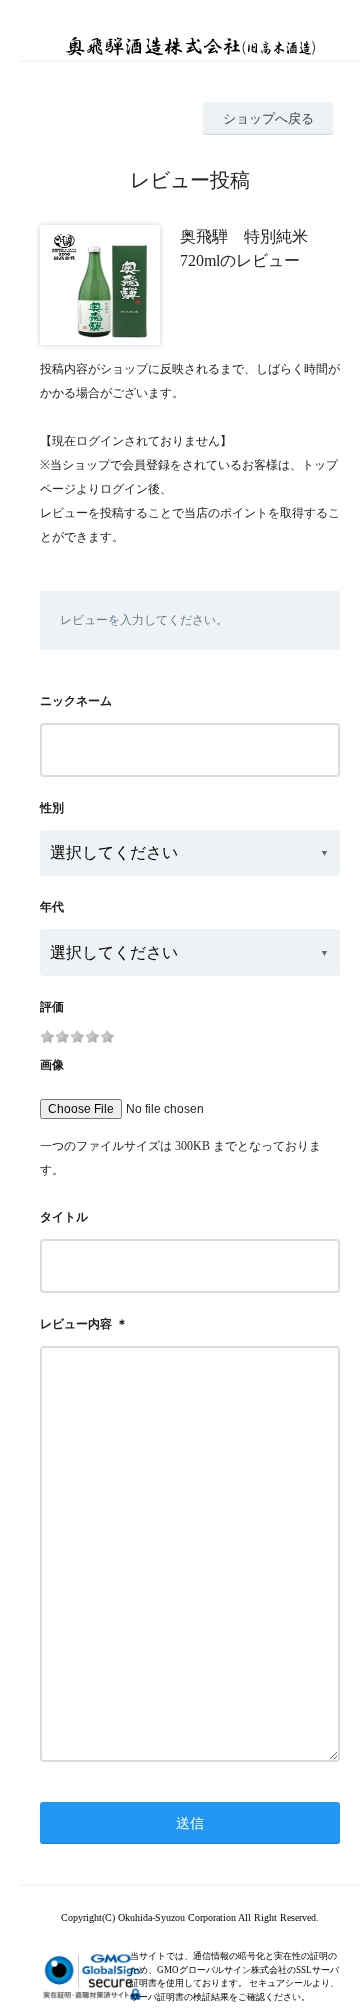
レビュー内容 (76, 1324)
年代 (52, 907)
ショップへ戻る (268, 118)
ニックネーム (76, 701)
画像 (52, 1065)
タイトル (64, 1217)
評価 (52, 1007)
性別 (52, 808)
